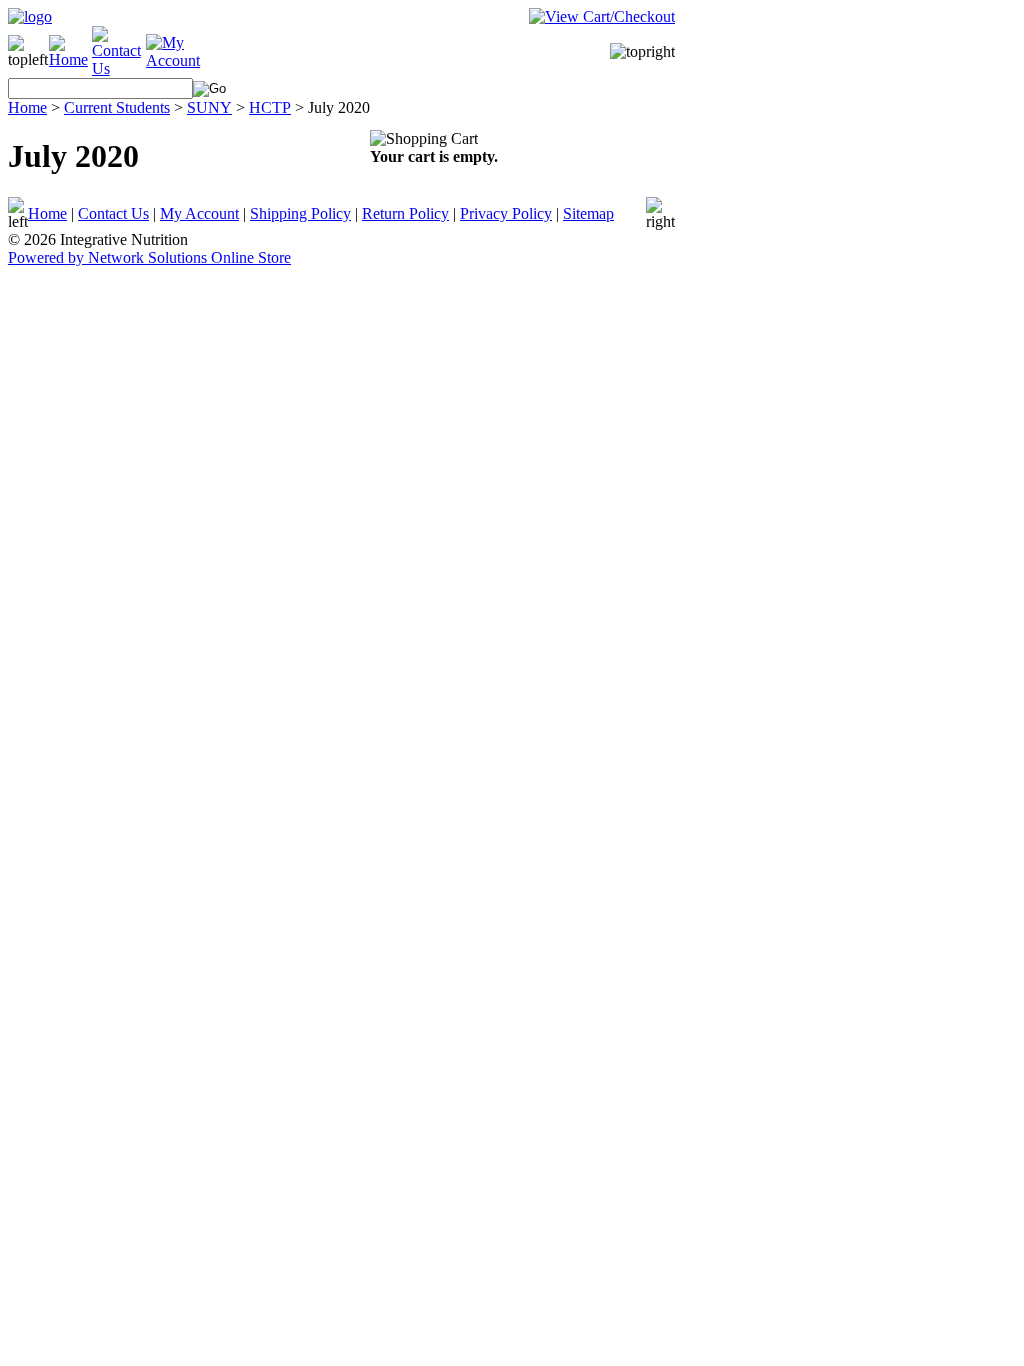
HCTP (270, 107)
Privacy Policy (506, 213)
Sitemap (588, 213)
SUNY (209, 107)
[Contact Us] (119, 68)
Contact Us (113, 213)
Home (27, 107)
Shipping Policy (300, 213)
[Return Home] (30, 16)
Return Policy (405, 213)
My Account (199, 213)
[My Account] (175, 60)
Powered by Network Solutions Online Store (149, 257)
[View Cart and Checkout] (602, 16)
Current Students (117, 107)
